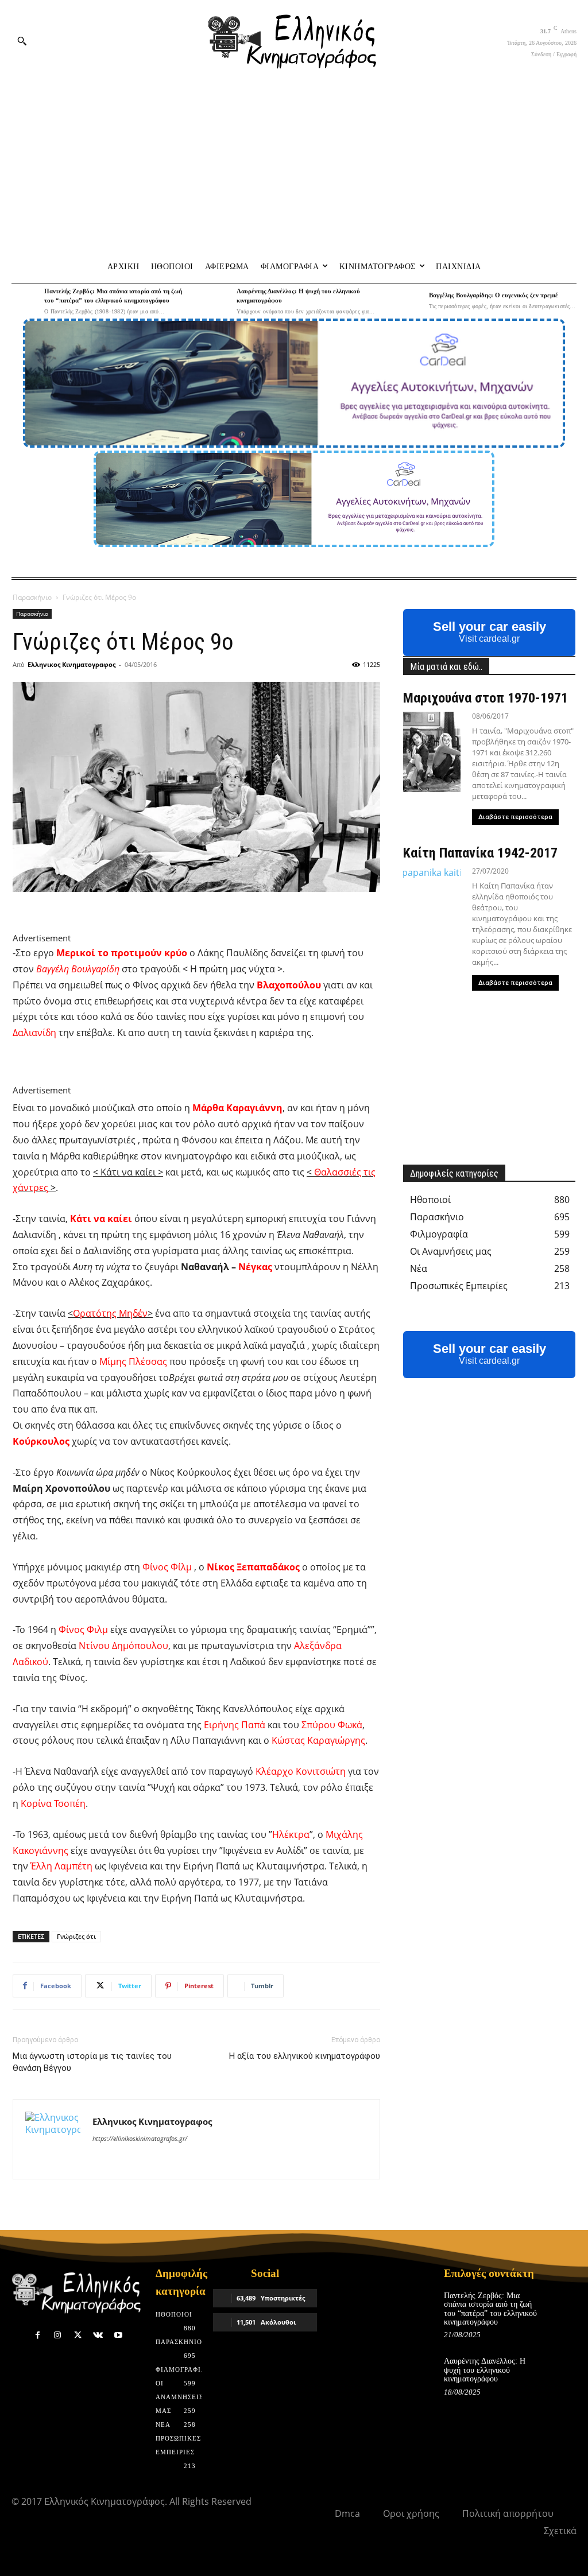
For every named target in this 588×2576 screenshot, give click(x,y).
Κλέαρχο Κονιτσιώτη (301, 1771)
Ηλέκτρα (291, 1834)
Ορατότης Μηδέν (110, 1313)
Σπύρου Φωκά (332, 1725)
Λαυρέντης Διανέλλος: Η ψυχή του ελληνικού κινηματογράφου (485, 2370)
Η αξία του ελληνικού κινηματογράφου (305, 2056)
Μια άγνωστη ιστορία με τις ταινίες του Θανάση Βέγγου (92, 2062)
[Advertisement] (294, 166)
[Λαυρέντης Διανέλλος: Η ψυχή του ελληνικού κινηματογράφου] (217, 300)
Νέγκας (255, 1267)
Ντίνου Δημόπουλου (123, 1646)
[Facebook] (38, 2335)
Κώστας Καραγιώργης (318, 1740)
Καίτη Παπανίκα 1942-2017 (480, 853)
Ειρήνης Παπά (235, 1725)
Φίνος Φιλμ (83, 1630)
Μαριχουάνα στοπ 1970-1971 (486, 698)
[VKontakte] (98, 2335)
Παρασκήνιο (32, 597)
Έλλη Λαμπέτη (61, 1866)
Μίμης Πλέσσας (133, 1361)
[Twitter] (78, 2335)
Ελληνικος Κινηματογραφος (71, 664)
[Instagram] (58, 2335)
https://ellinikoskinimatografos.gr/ (140, 2138)
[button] (22, 41)
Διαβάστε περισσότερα (515, 817)
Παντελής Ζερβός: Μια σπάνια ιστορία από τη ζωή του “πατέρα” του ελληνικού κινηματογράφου (490, 2309)
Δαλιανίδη (34, 1033)
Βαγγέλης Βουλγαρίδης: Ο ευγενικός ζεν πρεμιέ (494, 295)
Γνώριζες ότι (76, 1936)
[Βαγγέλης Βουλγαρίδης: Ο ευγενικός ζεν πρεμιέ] (409, 300)
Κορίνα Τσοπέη (53, 1803)
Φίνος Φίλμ (167, 1567)
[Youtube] (118, 2335)
